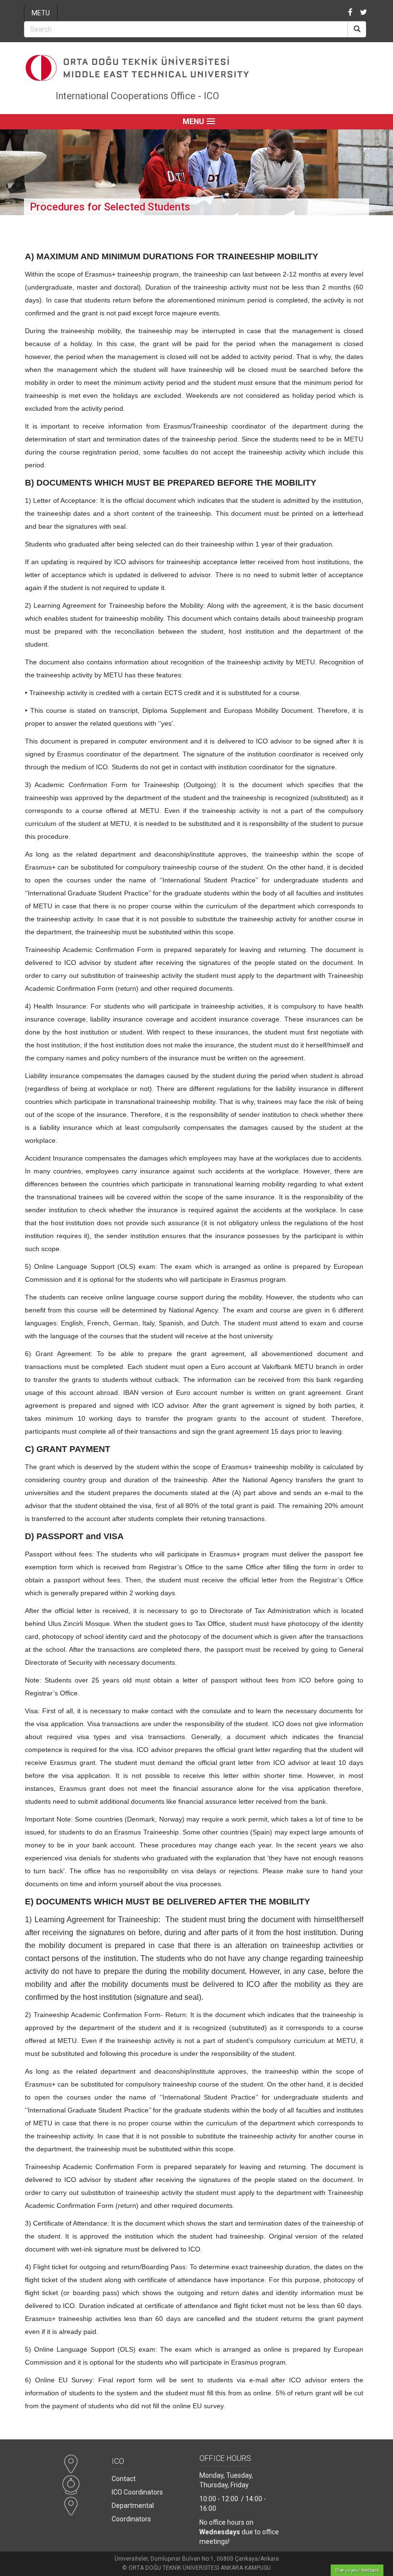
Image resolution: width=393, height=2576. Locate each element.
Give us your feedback (357, 2570)
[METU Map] (71, 2469)
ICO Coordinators (137, 2492)
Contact (124, 2479)
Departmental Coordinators (133, 2512)
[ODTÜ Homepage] (196, 68)
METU (41, 13)
